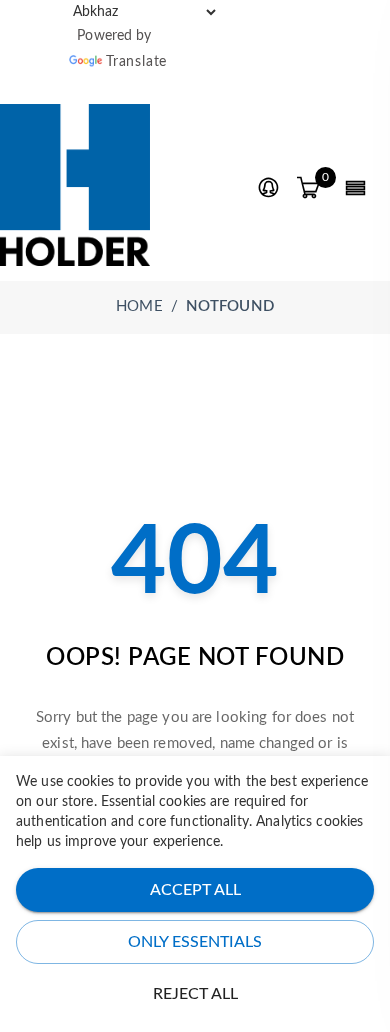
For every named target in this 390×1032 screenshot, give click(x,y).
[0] (308, 189)
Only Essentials (195, 942)
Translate (136, 62)
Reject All (195, 994)
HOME (139, 306)
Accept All (195, 890)
